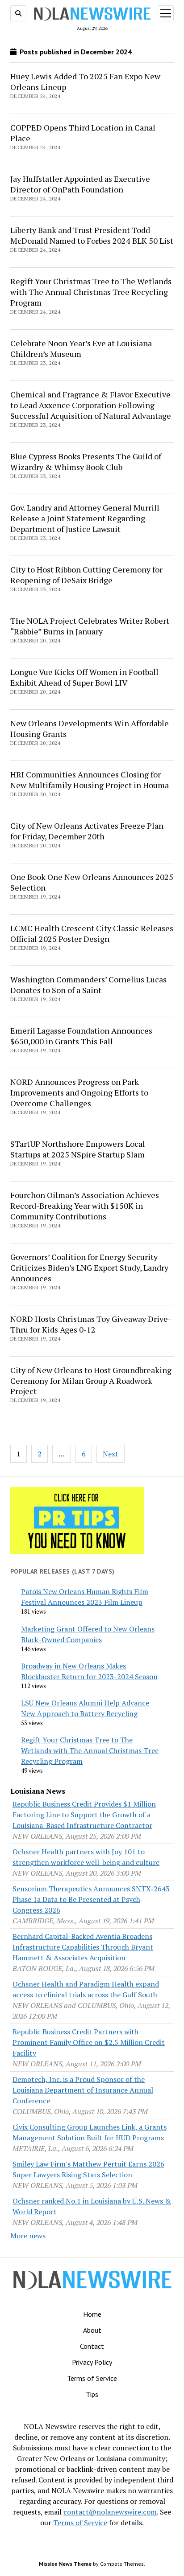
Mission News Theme (65, 2564)
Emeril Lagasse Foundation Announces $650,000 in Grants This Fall (81, 1036)
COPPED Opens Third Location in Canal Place (83, 133)
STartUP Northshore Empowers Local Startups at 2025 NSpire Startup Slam (78, 1149)
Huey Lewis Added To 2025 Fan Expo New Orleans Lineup (85, 82)
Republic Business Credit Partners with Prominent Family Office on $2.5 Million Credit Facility (89, 2042)
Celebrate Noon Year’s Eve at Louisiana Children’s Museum (81, 348)
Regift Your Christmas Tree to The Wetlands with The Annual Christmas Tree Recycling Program (91, 292)
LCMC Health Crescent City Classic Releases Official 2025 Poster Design (92, 933)
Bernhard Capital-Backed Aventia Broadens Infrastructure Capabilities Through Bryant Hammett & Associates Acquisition (83, 1947)
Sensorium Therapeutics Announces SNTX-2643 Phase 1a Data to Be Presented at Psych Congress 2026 (91, 1899)
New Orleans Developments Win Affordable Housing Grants (90, 728)
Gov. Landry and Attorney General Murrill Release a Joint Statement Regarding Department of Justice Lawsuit (85, 518)
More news (28, 2236)
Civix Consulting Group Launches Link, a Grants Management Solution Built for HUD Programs (90, 2132)
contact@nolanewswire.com (110, 2512)
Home (92, 2314)
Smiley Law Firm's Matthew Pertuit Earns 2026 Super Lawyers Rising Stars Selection (88, 2169)
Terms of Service (92, 2378)
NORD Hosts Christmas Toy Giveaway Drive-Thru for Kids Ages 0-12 (91, 1324)
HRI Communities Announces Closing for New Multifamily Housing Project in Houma (90, 780)
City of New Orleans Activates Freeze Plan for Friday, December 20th (87, 831)
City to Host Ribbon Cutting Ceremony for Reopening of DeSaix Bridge (86, 575)
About (92, 2330)
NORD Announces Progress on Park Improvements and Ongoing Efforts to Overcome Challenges (79, 1092)
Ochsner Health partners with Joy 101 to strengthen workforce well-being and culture (86, 1857)
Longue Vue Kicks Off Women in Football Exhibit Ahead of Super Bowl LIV (84, 677)
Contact (92, 2346)
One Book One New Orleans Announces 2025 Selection (92, 882)
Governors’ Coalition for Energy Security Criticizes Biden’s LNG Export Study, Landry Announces (89, 1268)
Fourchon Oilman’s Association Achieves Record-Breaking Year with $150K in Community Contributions (85, 1206)
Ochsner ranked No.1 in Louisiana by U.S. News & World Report (92, 2206)
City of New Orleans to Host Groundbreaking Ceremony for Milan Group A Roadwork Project (91, 1381)
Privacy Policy (92, 2362)
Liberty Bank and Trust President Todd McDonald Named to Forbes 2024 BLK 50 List (92, 235)
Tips (92, 2394)
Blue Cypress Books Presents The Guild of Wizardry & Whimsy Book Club (86, 462)
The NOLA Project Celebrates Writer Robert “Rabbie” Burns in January (90, 626)
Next (111, 1454)
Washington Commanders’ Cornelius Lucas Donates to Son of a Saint (88, 985)
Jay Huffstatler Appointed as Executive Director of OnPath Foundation (80, 184)
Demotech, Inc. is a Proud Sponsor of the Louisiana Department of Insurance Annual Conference (83, 2090)
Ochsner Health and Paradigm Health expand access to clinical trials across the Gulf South (86, 1989)
